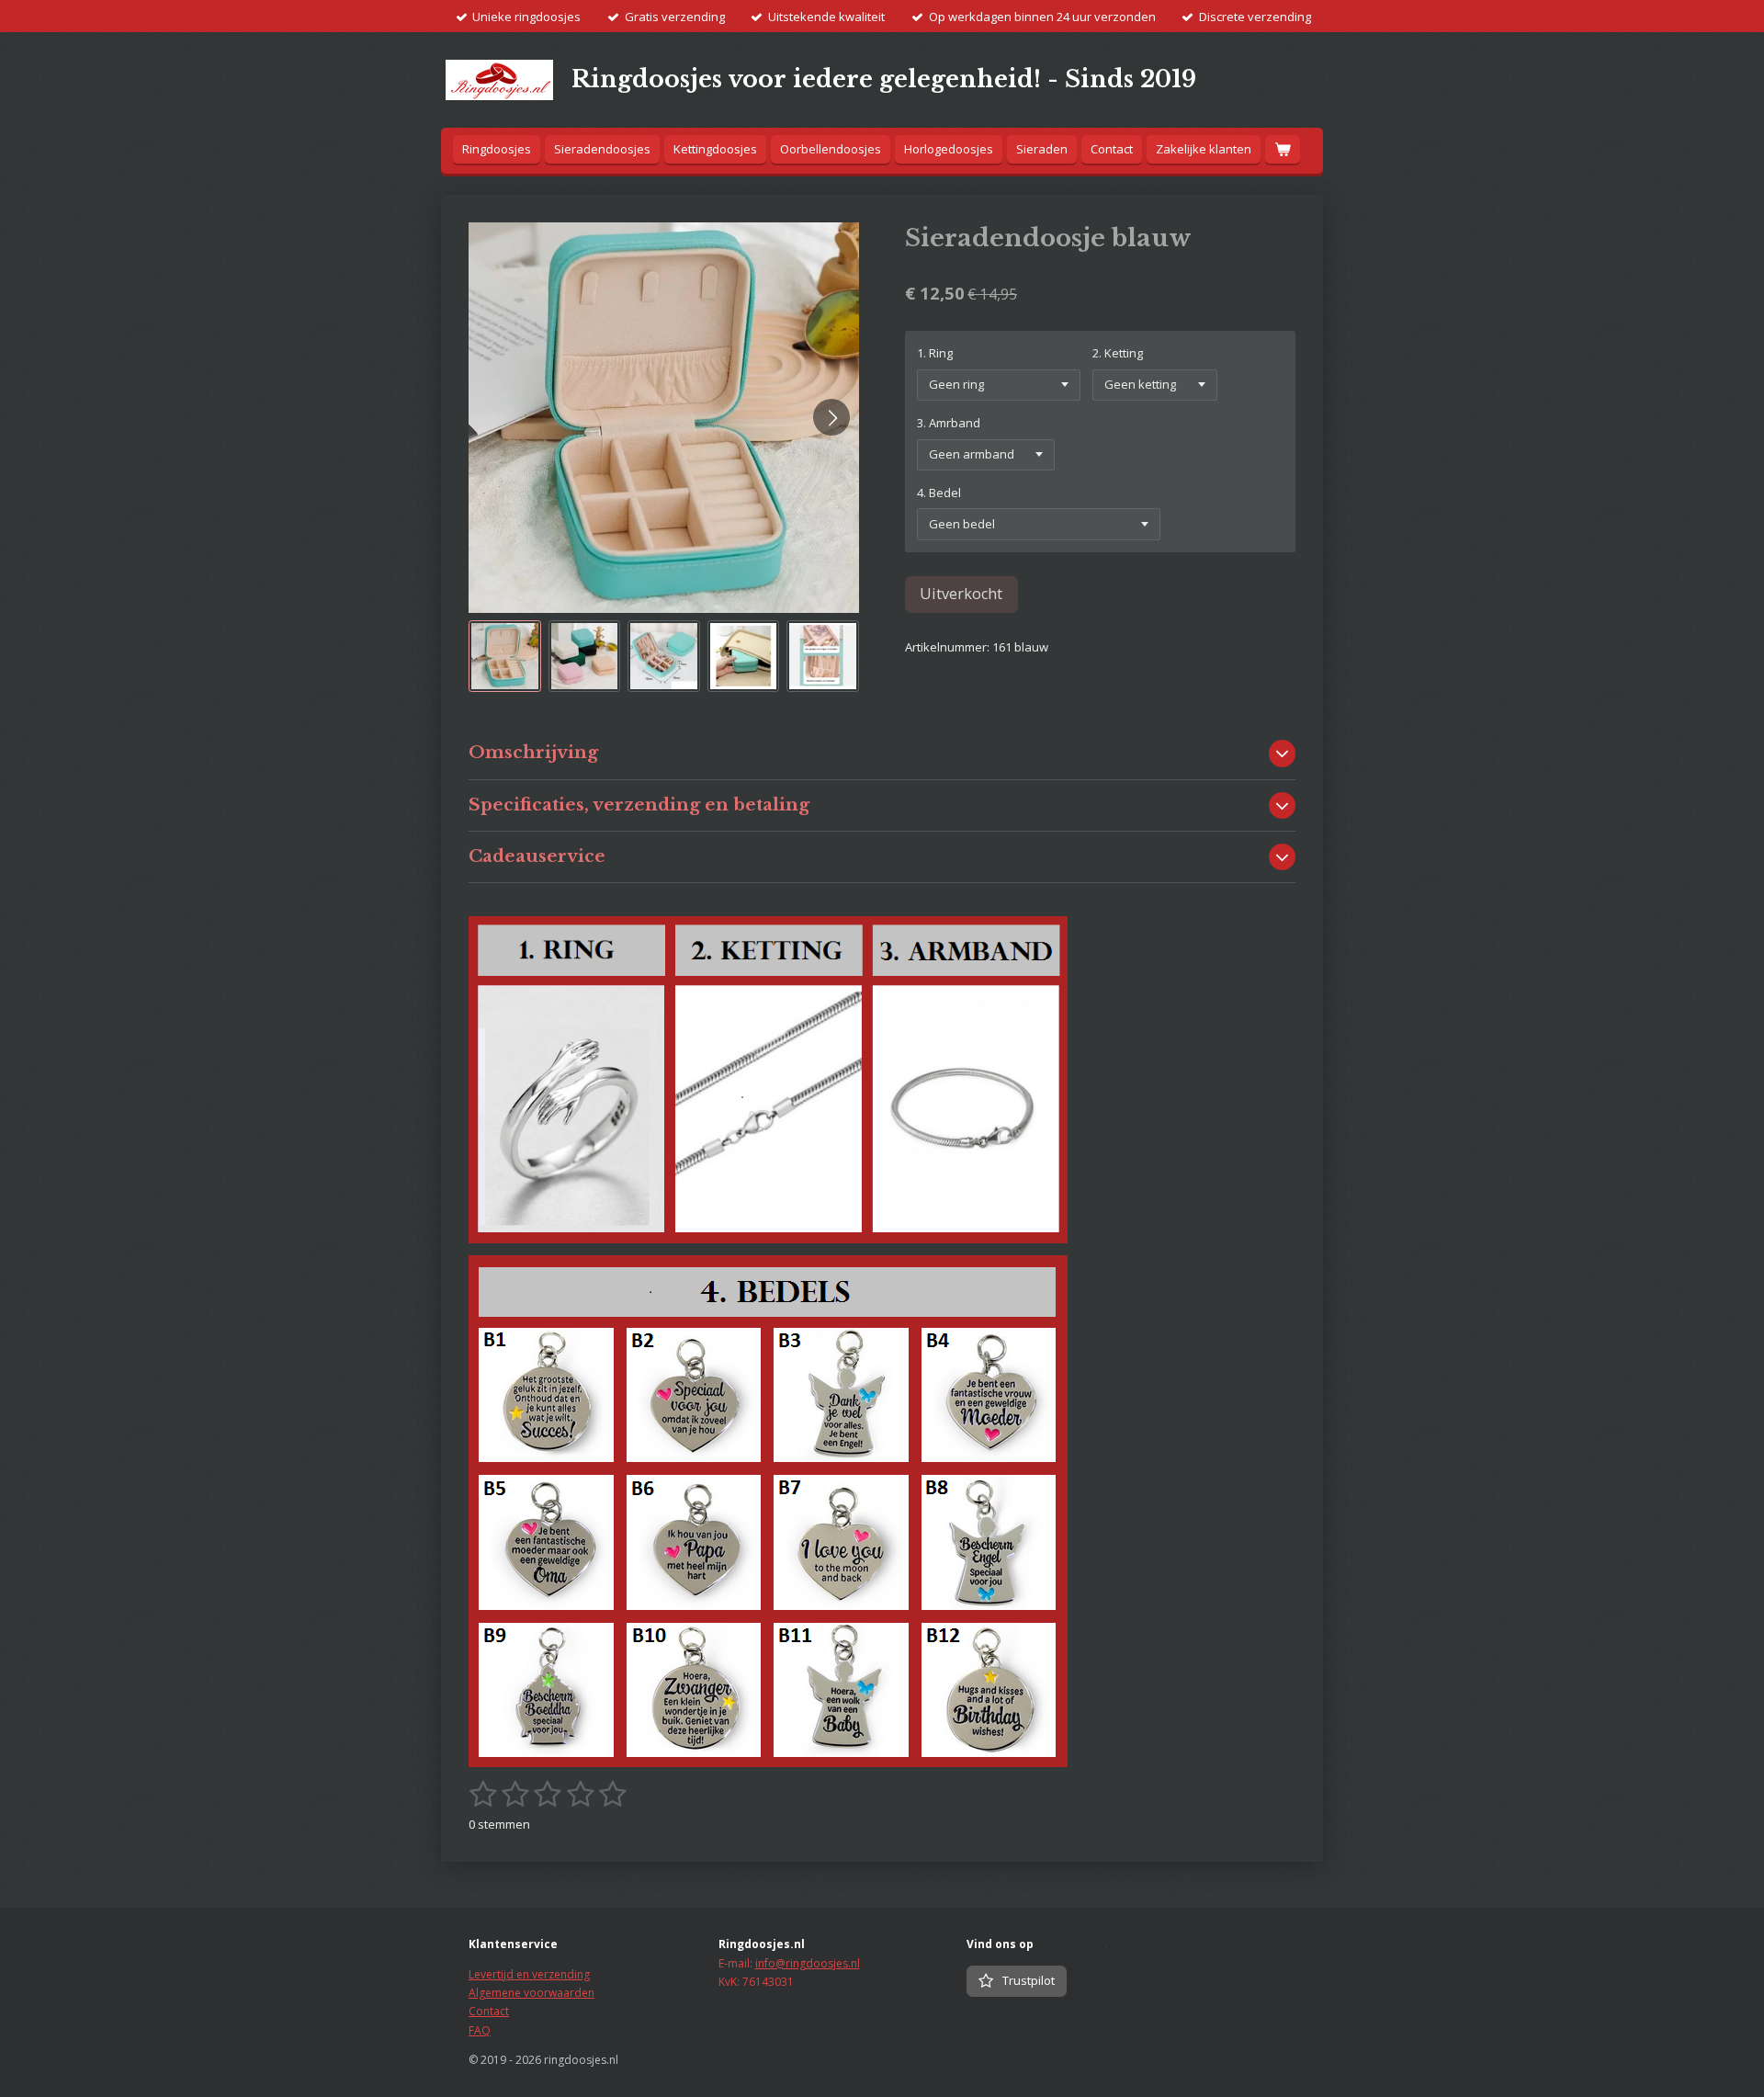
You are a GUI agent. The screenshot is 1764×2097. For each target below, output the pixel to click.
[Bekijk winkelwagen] (1283, 149)
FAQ (480, 2030)
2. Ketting (1118, 353)
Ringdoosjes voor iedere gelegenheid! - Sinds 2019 (884, 79)
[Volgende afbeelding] (831, 417)
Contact (489, 2011)
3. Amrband (949, 423)
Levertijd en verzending (529, 1974)
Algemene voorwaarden (531, 1993)
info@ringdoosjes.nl (808, 1963)
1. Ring (935, 353)
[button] (505, 657)
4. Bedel (939, 493)
